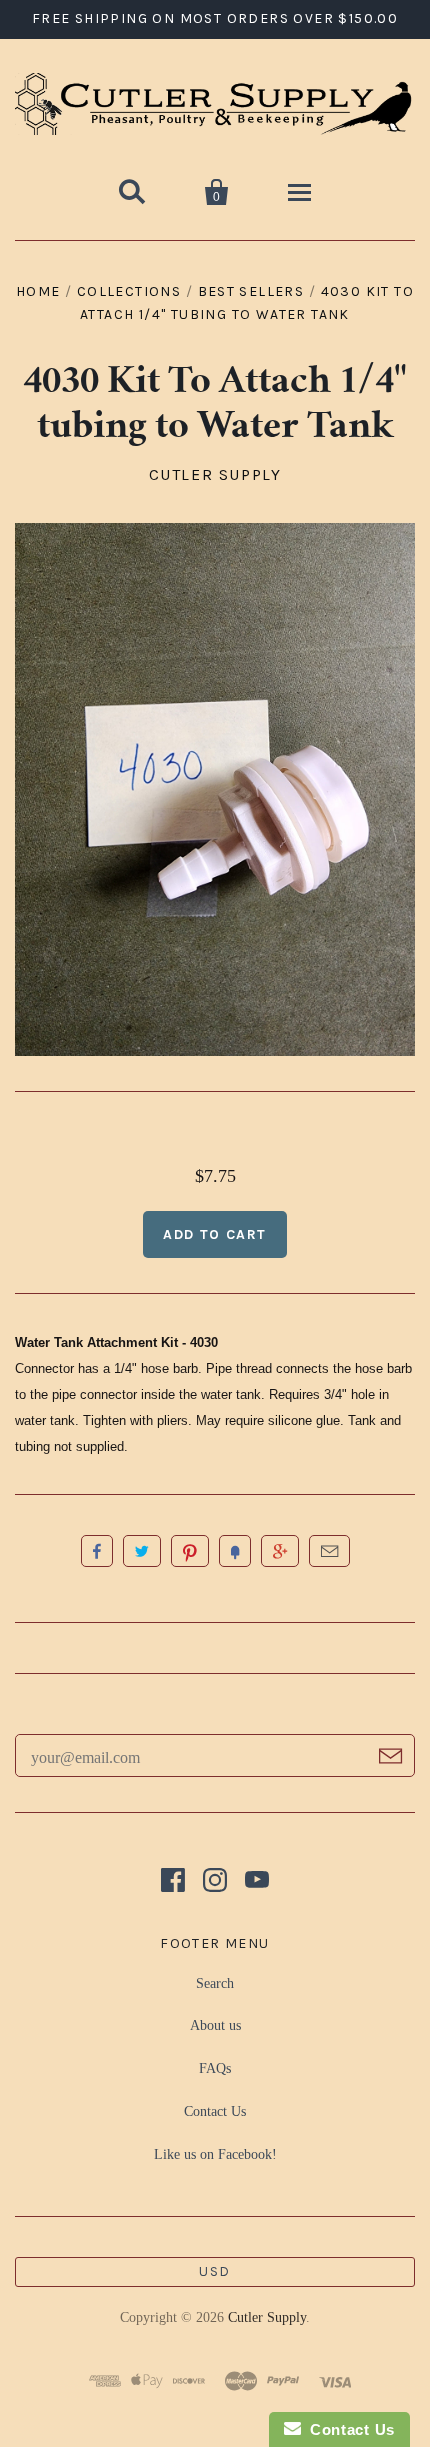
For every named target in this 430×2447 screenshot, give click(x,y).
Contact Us (215, 2111)
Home (38, 291)
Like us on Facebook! (215, 2154)
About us (215, 2025)
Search (215, 1983)
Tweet (142, 1551)
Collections (129, 291)
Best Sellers (251, 291)
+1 (280, 1551)
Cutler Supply (215, 474)
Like (97, 1551)
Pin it (190, 1551)
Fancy (235, 1551)
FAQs (215, 2068)
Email (329, 1551)
